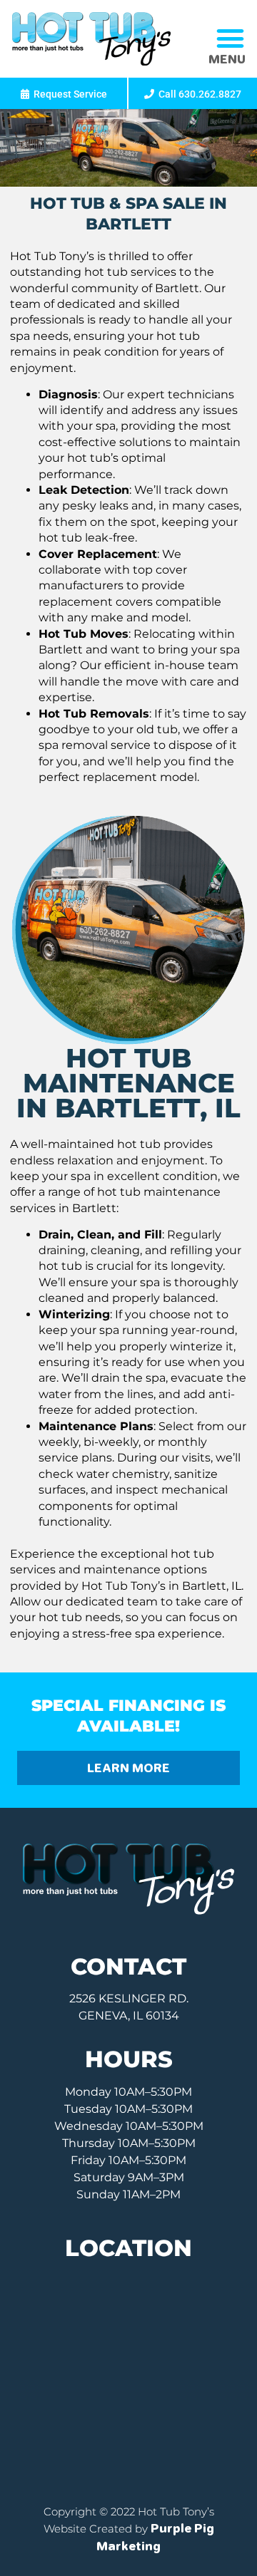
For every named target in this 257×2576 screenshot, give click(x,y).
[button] (230, 38)
